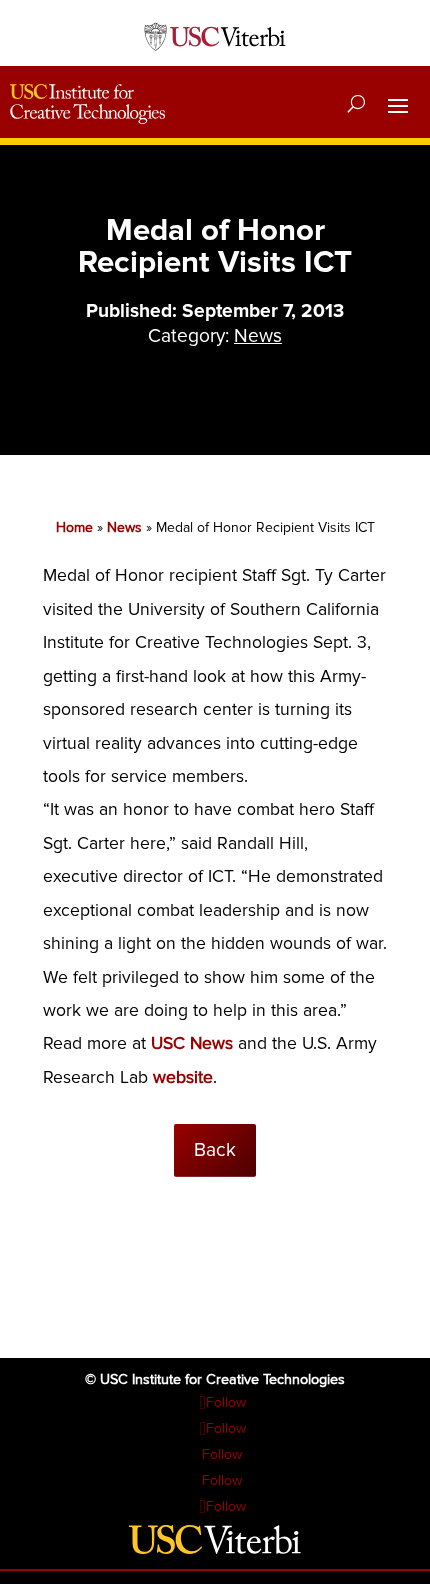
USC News (192, 1043)
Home (74, 527)
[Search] (356, 104)
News (258, 336)
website (183, 1077)
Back (215, 1150)
